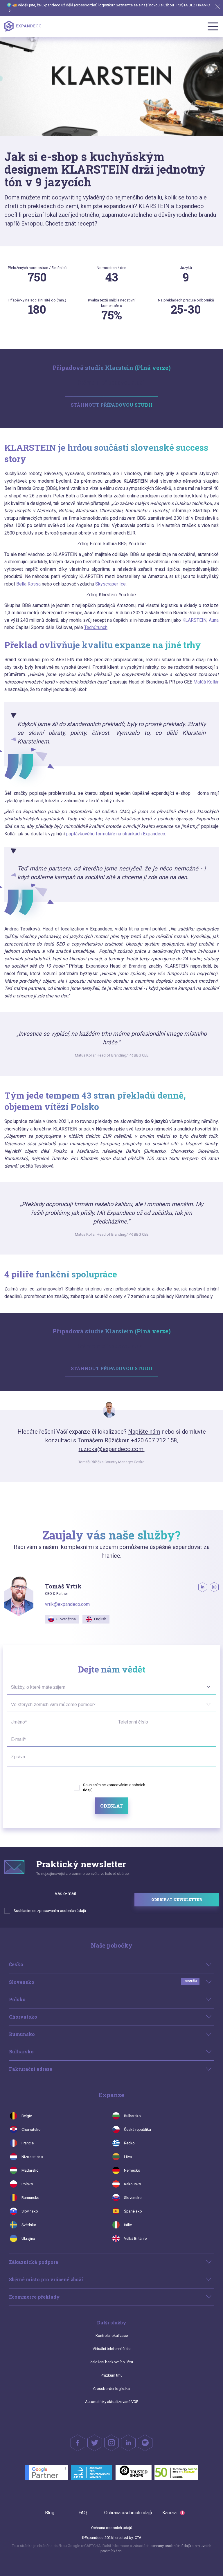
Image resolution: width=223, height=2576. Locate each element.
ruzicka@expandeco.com (111, 1449)
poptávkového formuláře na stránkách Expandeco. (116, 834)
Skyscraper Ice (110, 584)
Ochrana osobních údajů (128, 2513)
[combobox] (111, 1686)
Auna (214, 620)
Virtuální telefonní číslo (112, 2349)
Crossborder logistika (111, 2389)
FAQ (83, 2513)
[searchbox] (12, 1687)
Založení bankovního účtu (111, 2362)
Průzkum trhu (112, 2375)
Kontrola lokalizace (112, 2336)
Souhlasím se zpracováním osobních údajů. (50, 1911)
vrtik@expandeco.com (67, 1604)
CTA (138, 2538)
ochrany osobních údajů (171, 2546)
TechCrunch (96, 627)
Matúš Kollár (206, 682)
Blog (50, 2513)
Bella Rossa (28, 584)
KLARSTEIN (194, 620)
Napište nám (144, 1432)
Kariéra (173, 2513)
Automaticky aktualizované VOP (112, 2402)
